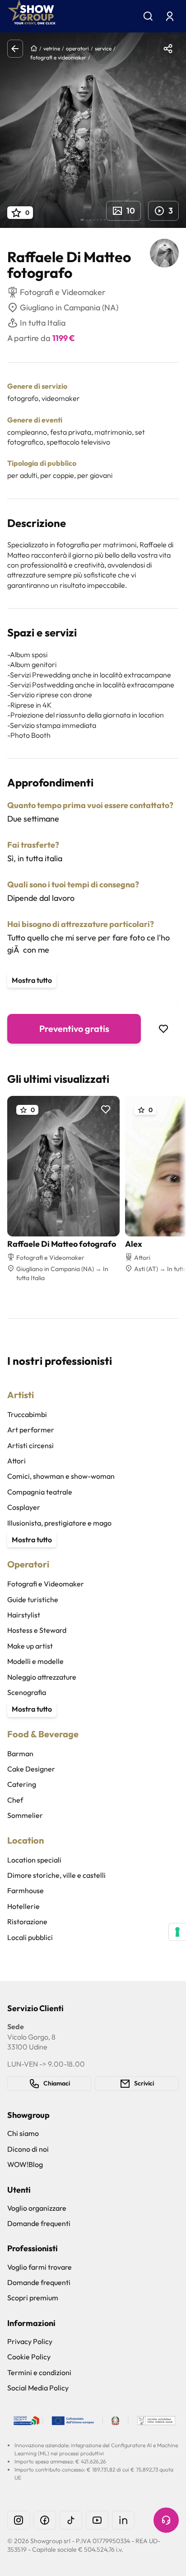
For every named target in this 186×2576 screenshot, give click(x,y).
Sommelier (25, 1815)
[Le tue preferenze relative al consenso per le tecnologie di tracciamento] (177, 1932)
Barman (20, 1754)
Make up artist (30, 1646)
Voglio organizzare (37, 2208)
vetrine (52, 48)
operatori (77, 48)
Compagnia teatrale (40, 1492)
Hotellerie (23, 1906)
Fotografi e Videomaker (46, 1584)
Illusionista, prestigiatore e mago (59, 1523)
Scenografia (27, 1692)
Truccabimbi (27, 1414)
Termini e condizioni (39, 2372)
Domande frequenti (39, 2223)
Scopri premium (33, 2298)
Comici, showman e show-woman (61, 1476)
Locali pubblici (30, 1937)
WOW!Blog (25, 2164)
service (103, 48)
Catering (22, 1784)
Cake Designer (31, 1769)
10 (131, 211)
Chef (15, 1800)
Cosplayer (24, 1507)
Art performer (31, 1430)
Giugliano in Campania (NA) (69, 307)
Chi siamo (23, 2133)
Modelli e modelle (35, 1661)
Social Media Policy (38, 2388)
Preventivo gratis (74, 1029)
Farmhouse (26, 1890)
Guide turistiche (33, 1599)
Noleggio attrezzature (42, 1677)
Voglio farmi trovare (40, 2267)
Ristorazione (27, 1922)
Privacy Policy (30, 2341)
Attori (16, 1461)
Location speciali (34, 1860)
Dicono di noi (28, 2149)
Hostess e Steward (37, 1630)
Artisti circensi (30, 1445)
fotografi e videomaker (58, 57)
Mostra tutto (32, 980)
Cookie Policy (29, 2357)
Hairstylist (24, 1615)
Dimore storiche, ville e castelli (56, 1875)
